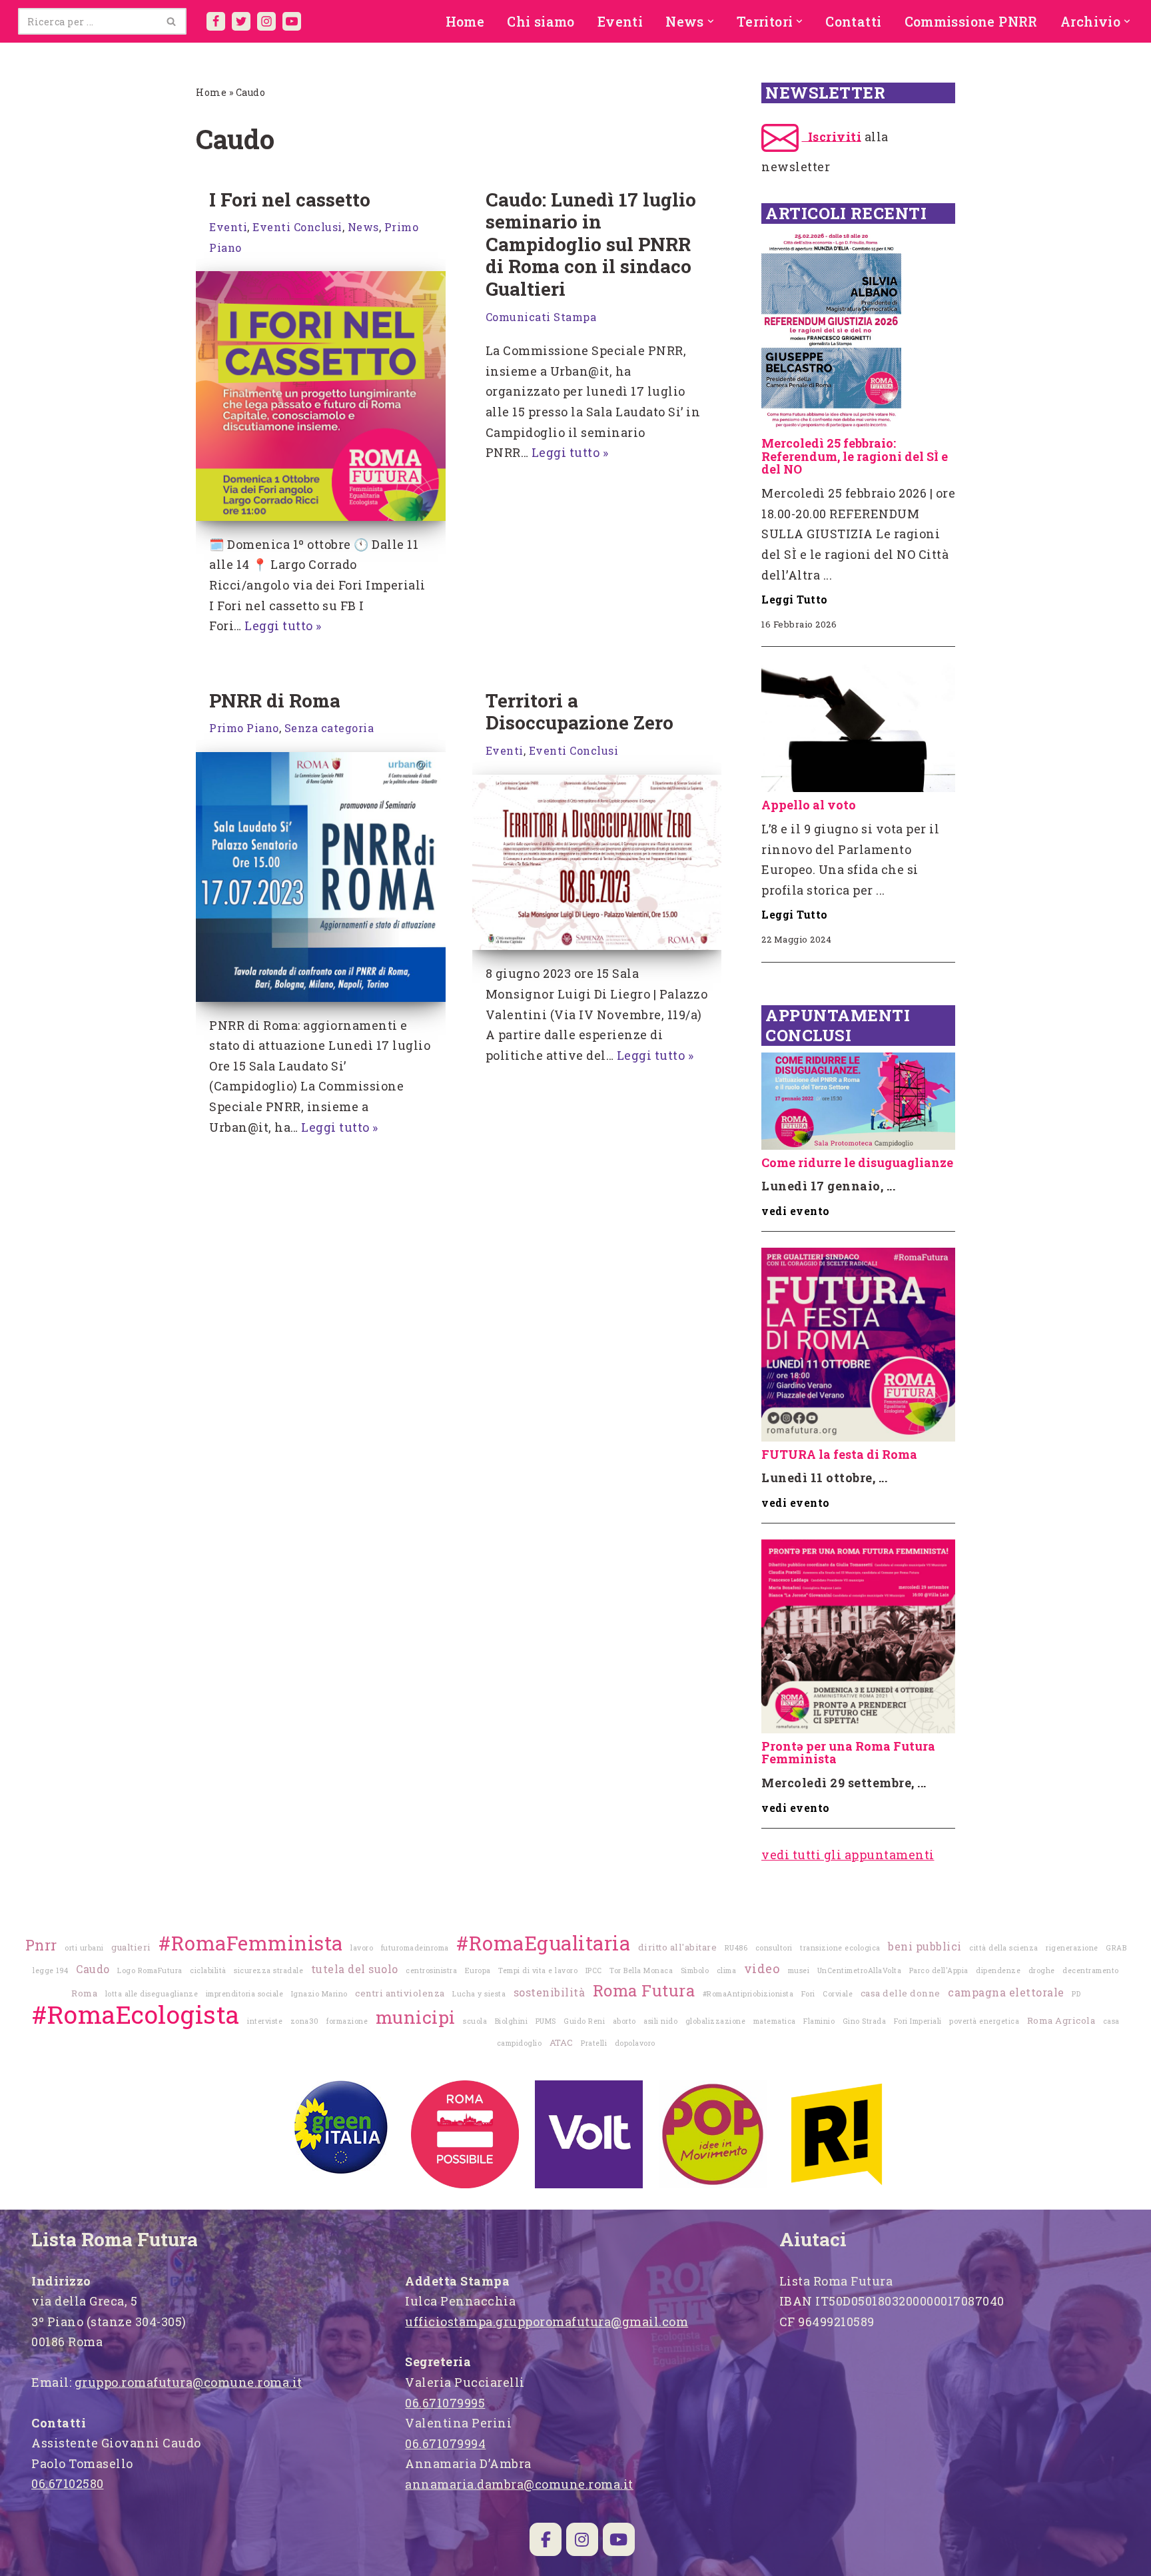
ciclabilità (208, 1970)
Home (465, 21)
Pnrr (41, 1945)
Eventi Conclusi (297, 227)
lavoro (362, 1948)
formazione (347, 2021)
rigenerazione (1072, 1948)
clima (727, 1970)
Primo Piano (244, 728)
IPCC (594, 1970)
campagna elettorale (1006, 1992)
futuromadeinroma (415, 1948)
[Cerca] (172, 21)
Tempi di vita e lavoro (538, 1970)
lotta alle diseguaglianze (152, 1994)
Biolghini (512, 2021)
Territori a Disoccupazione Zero (579, 712)
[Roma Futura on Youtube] (619, 2539)
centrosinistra (431, 1970)
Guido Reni (584, 2021)
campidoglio (520, 2043)
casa (1111, 2021)
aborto (624, 2021)
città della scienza (1004, 1948)
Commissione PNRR (971, 21)
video (762, 1968)
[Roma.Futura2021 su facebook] (546, 2539)
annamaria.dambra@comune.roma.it (519, 2484)
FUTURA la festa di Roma (839, 1454)
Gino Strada (865, 2021)
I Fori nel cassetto (290, 200)
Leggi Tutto (795, 599)
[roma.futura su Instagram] (582, 2539)
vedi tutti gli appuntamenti (848, 1855)
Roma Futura (644, 1990)
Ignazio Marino (319, 1994)
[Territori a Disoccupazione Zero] (597, 863)
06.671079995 (445, 2403)
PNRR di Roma (275, 700)
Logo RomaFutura (150, 1970)
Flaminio (819, 2021)
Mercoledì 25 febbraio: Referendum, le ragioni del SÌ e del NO (855, 456)
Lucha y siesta (479, 1994)
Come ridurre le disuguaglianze (857, 1162)
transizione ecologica (840, 1948)
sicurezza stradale (268, 1970)
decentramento (1091, 1970)
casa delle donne (901, 1993)
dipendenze (998, 1970)
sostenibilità (550, 1992)
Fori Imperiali (918, 2021)
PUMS (546, 2021)
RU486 (736, 1948)
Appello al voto (809, 805)
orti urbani (84, 1948)
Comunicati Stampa (541, 317)
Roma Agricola (1061, 2020)
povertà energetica (984, 2021)
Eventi (620, 21)
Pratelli (594, 2043)
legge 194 (51, 1970)
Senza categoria (329, 728)
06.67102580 (68, 2483)
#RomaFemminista (251, 1943)
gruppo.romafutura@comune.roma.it (189, 2382)
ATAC (562, 2042)
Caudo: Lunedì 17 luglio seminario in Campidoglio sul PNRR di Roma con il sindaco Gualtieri (591, 244)
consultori (774, 1948)
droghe (1042, 1970)
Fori (808, 1994)
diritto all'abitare (678, 1947)
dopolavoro (635, 2043)
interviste (265, 2021)
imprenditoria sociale (245, 1994)
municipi (416, 2017)
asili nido (660, 2021)
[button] (711, 21)
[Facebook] (216, 21)
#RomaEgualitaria (543, 1943)
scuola (475, 2021)
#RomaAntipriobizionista (748, 1994)
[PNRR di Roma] (321, 877)
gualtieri (131, 1947)
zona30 (305, 2021)
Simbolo (695, 1970)
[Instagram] (266, 21)
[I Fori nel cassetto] (321, 396)
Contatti (853, 21)
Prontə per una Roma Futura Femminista (848, 1753)
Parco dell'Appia (939, 1970)
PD (1076, 1994)
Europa (478, 1970)
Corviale (838, 1994)
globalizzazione (716, 2021)
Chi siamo (541, 21)
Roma (84, 1993)
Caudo (93, 1969)
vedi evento (796, 1211)
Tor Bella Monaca (641, 1970)
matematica (775, 2021)
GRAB (1116, 1948)
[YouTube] (292, 21)
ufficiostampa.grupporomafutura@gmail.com (547, 2322)
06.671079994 (445, 2443)
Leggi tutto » (283, 626)
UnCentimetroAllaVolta (860, 1970)
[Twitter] (241, 21)
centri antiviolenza (400, 1993)
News (363, 227)
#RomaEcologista (136, 2014)
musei (799, 1970)
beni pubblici (925, 1946)
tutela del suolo (355, 1969)
